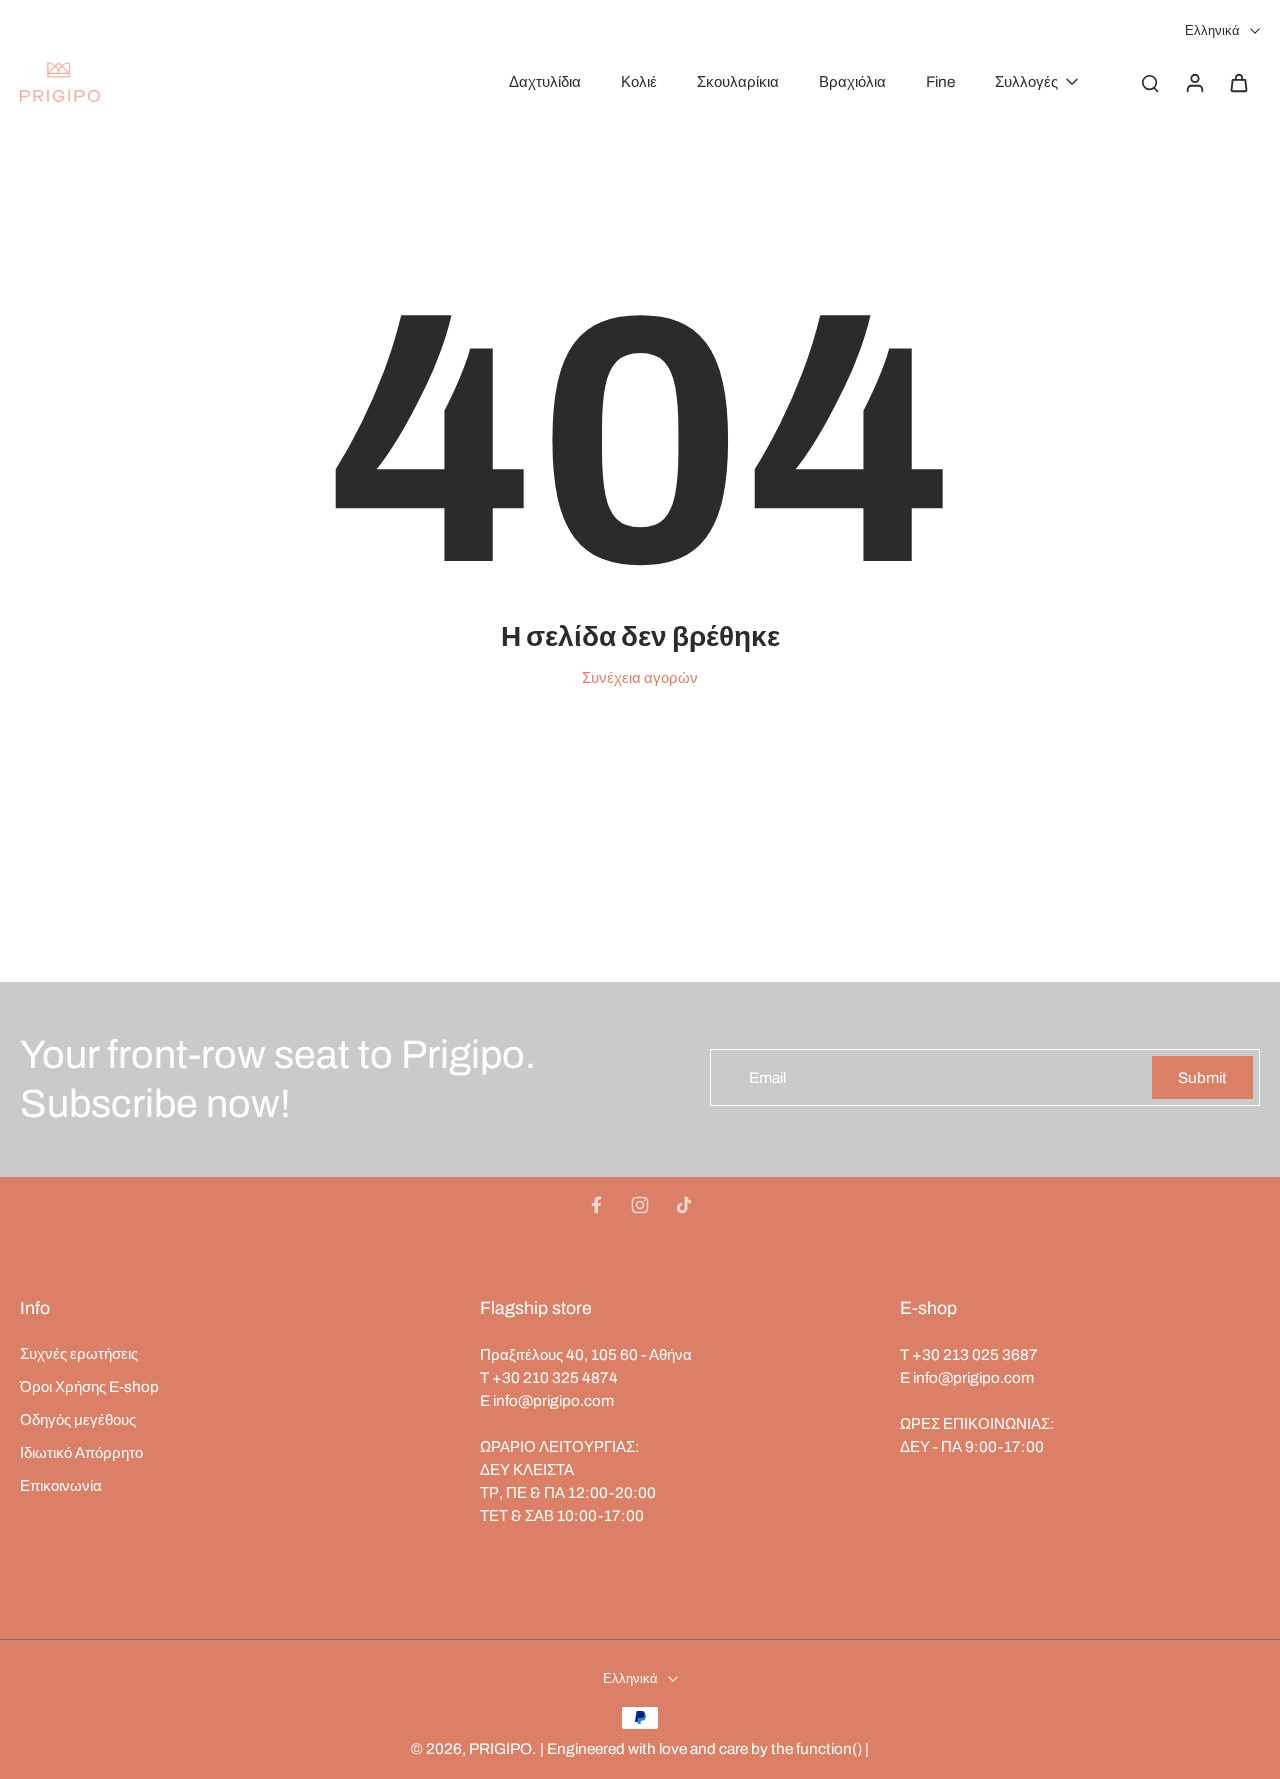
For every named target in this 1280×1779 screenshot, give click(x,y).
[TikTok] (684, 1205)
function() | (832, 1748)
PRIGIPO (500, 1748)
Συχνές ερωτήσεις (79, 1353)
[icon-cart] (1238, 82)
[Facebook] (596, 1205)
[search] (1150, 82)
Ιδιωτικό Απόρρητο (81, 1452)
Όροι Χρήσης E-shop (89, 1386)
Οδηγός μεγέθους (78, 1419)
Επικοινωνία (61, 1485)
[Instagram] (640, 1205)
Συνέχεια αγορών (640, 677)
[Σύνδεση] (1194, 82)
